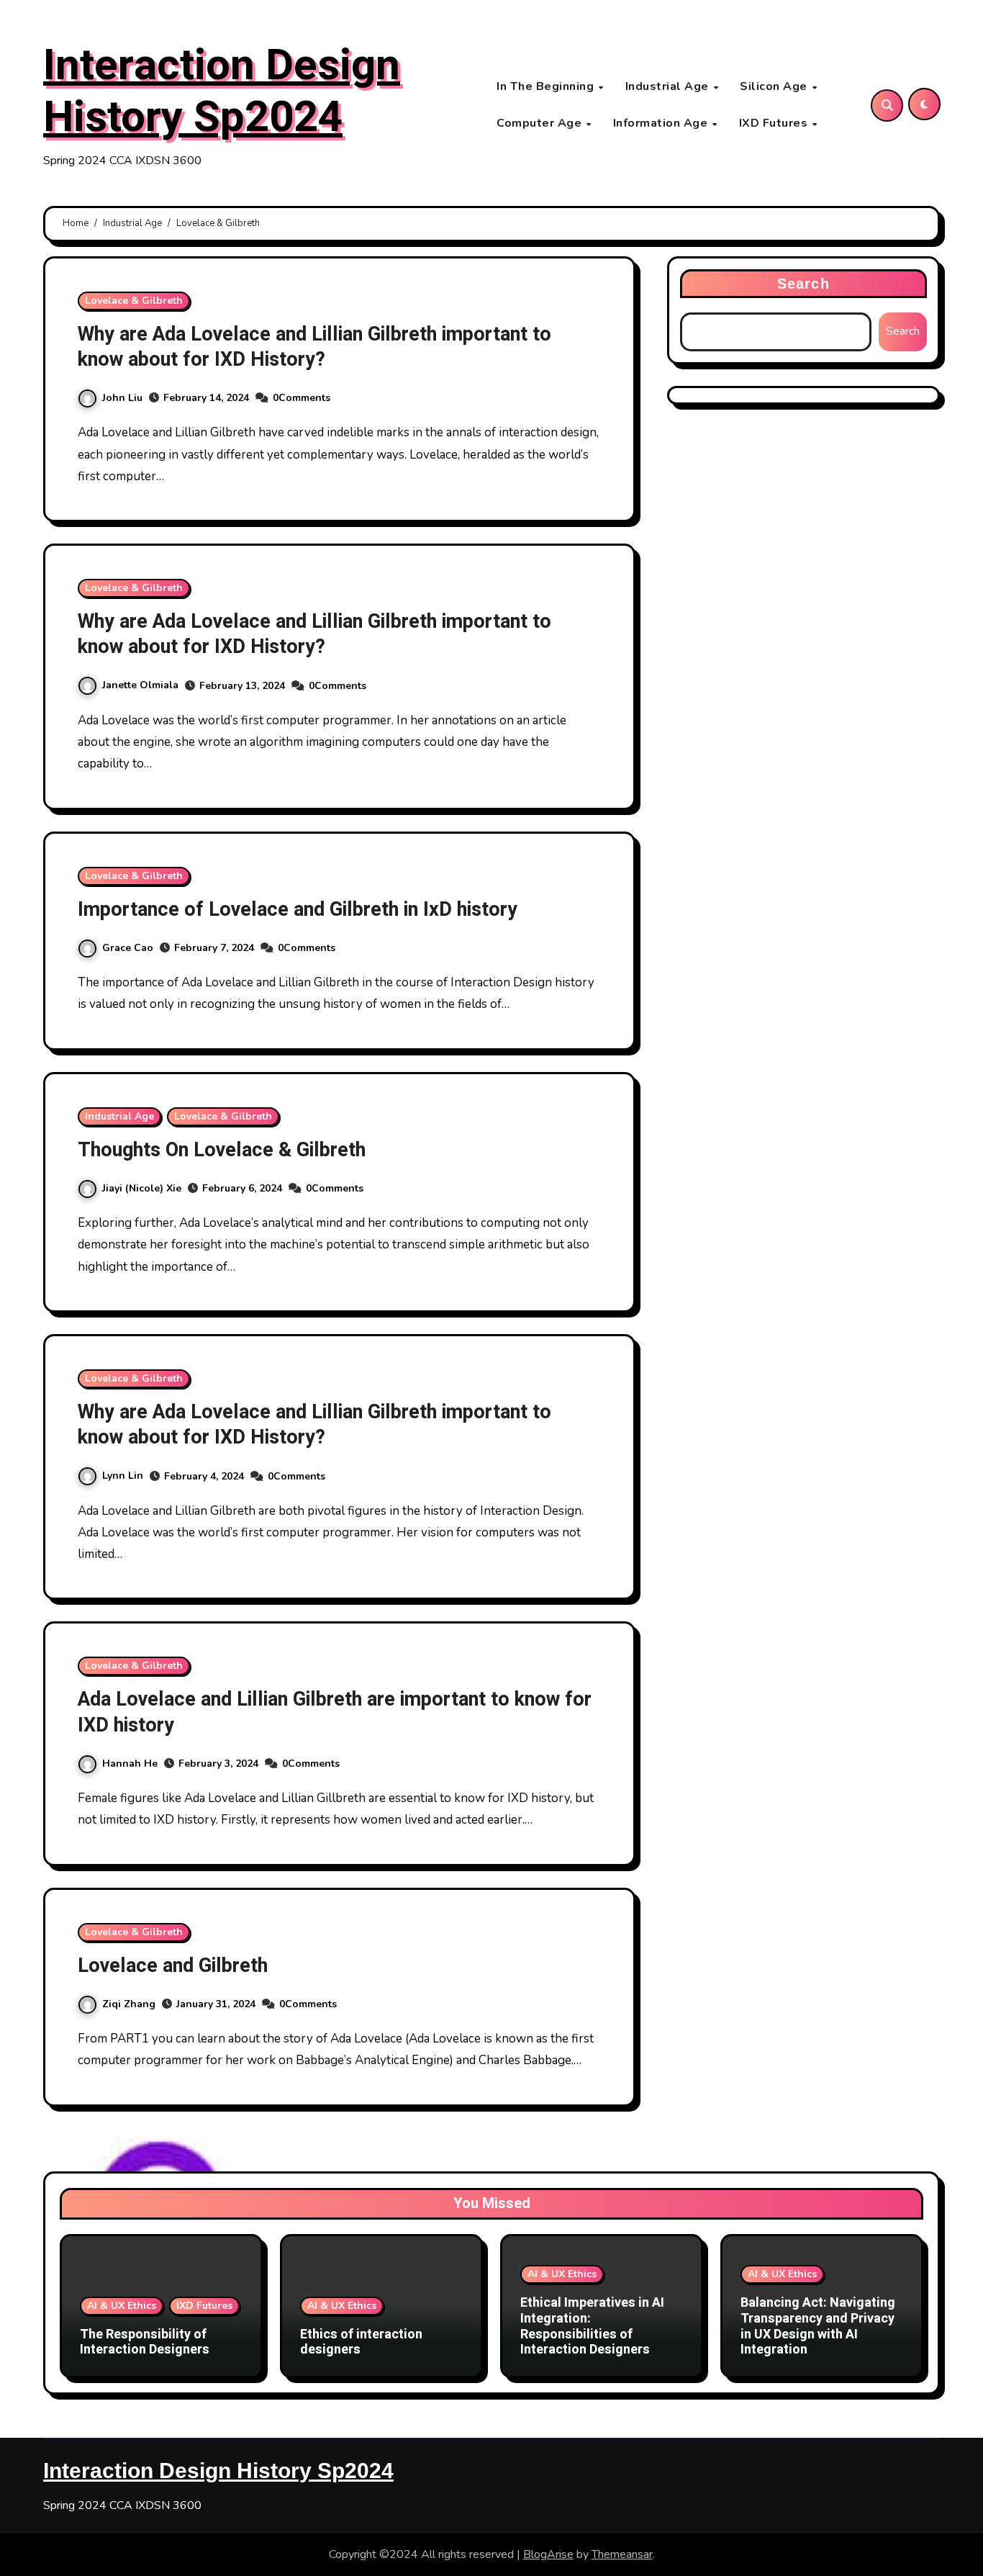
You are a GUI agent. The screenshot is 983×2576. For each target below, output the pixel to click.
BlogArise (548, 2554)
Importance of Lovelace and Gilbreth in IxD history (298, 910)
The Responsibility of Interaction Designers (145, 2342)
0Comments (302, 398)
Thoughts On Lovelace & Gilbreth (222, 1150)
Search (803, 284)
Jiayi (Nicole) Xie (142, 1188)
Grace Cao (128, 948)
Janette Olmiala (140, 685)
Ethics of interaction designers (361, 2342)
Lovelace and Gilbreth (173, 1966)
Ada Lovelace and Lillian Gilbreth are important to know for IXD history (335, 1712)
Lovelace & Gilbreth (134, 301)
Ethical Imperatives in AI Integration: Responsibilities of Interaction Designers (592, 2326)
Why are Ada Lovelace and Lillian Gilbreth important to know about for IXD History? (314, 347)
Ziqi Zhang (129, 2004)
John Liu (122, 398)
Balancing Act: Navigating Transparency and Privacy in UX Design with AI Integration (818, 2326)
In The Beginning (547, 86)
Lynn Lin (123, 1476)
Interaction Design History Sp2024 (222, 91)
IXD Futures (775, 123)
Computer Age (541, 123)
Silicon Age (775, 86)
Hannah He (130, 1764)
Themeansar (622, 2554)
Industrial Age (669, 86)
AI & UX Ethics (122, 2306)
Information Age (662, 123)
